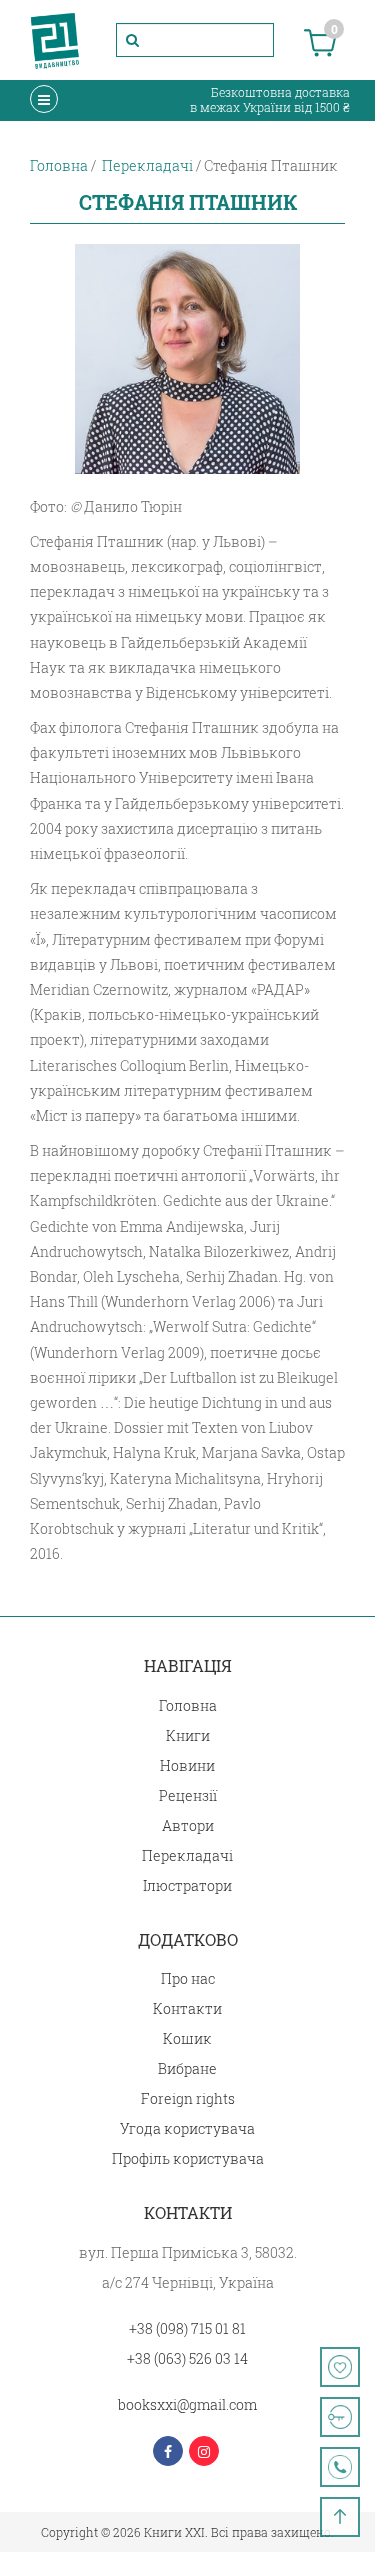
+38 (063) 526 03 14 (187, 2358)
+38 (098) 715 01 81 (187, 2328)
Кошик (187, 2038)
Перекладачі (187, 1855)
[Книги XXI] (55, 40)
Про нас (188, 1978)
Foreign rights (188, 2098)
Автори (188, 1825)
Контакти (187, 2008)
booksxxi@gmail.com (187, 2404)
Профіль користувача (188, 2158)
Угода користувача (187, 2128)
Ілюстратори (187, 1885)
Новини (187, 1765)
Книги (188, 1735)
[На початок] (340, 2517)
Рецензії (188, 1795)
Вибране (187, 2068)
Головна (188, 1705)
